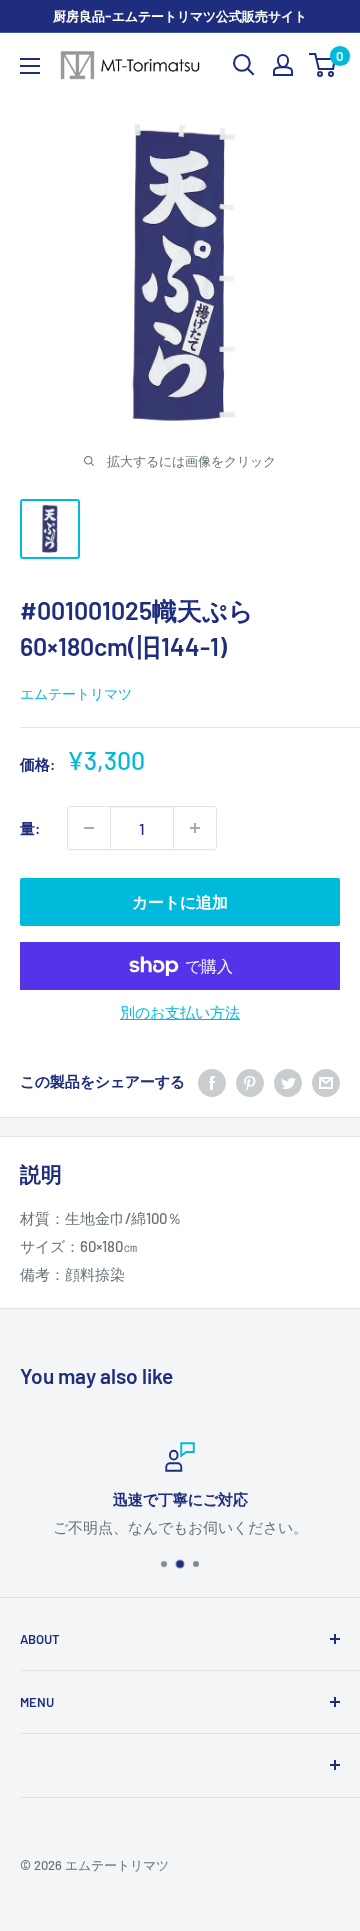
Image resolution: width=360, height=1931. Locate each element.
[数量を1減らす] (89, 828)
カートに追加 (180, 901)
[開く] (244, 65)
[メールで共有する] (326, 1081)
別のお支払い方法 (180, 1012)
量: (30, 828)
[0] (323, 65)
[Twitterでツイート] (288, 1081)
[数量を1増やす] (195, 828)
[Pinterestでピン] (250, 1081)
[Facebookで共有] (212, 1081)
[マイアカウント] (283, 65)
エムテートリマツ (76, 693)
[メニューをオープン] (30, 66)
